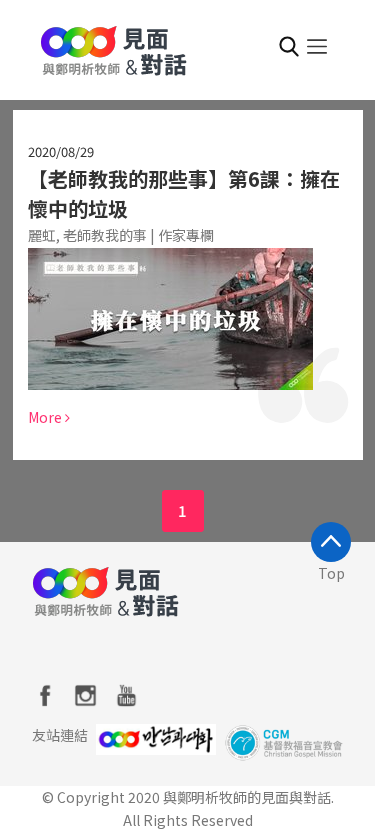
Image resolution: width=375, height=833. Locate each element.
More (46, 417)
